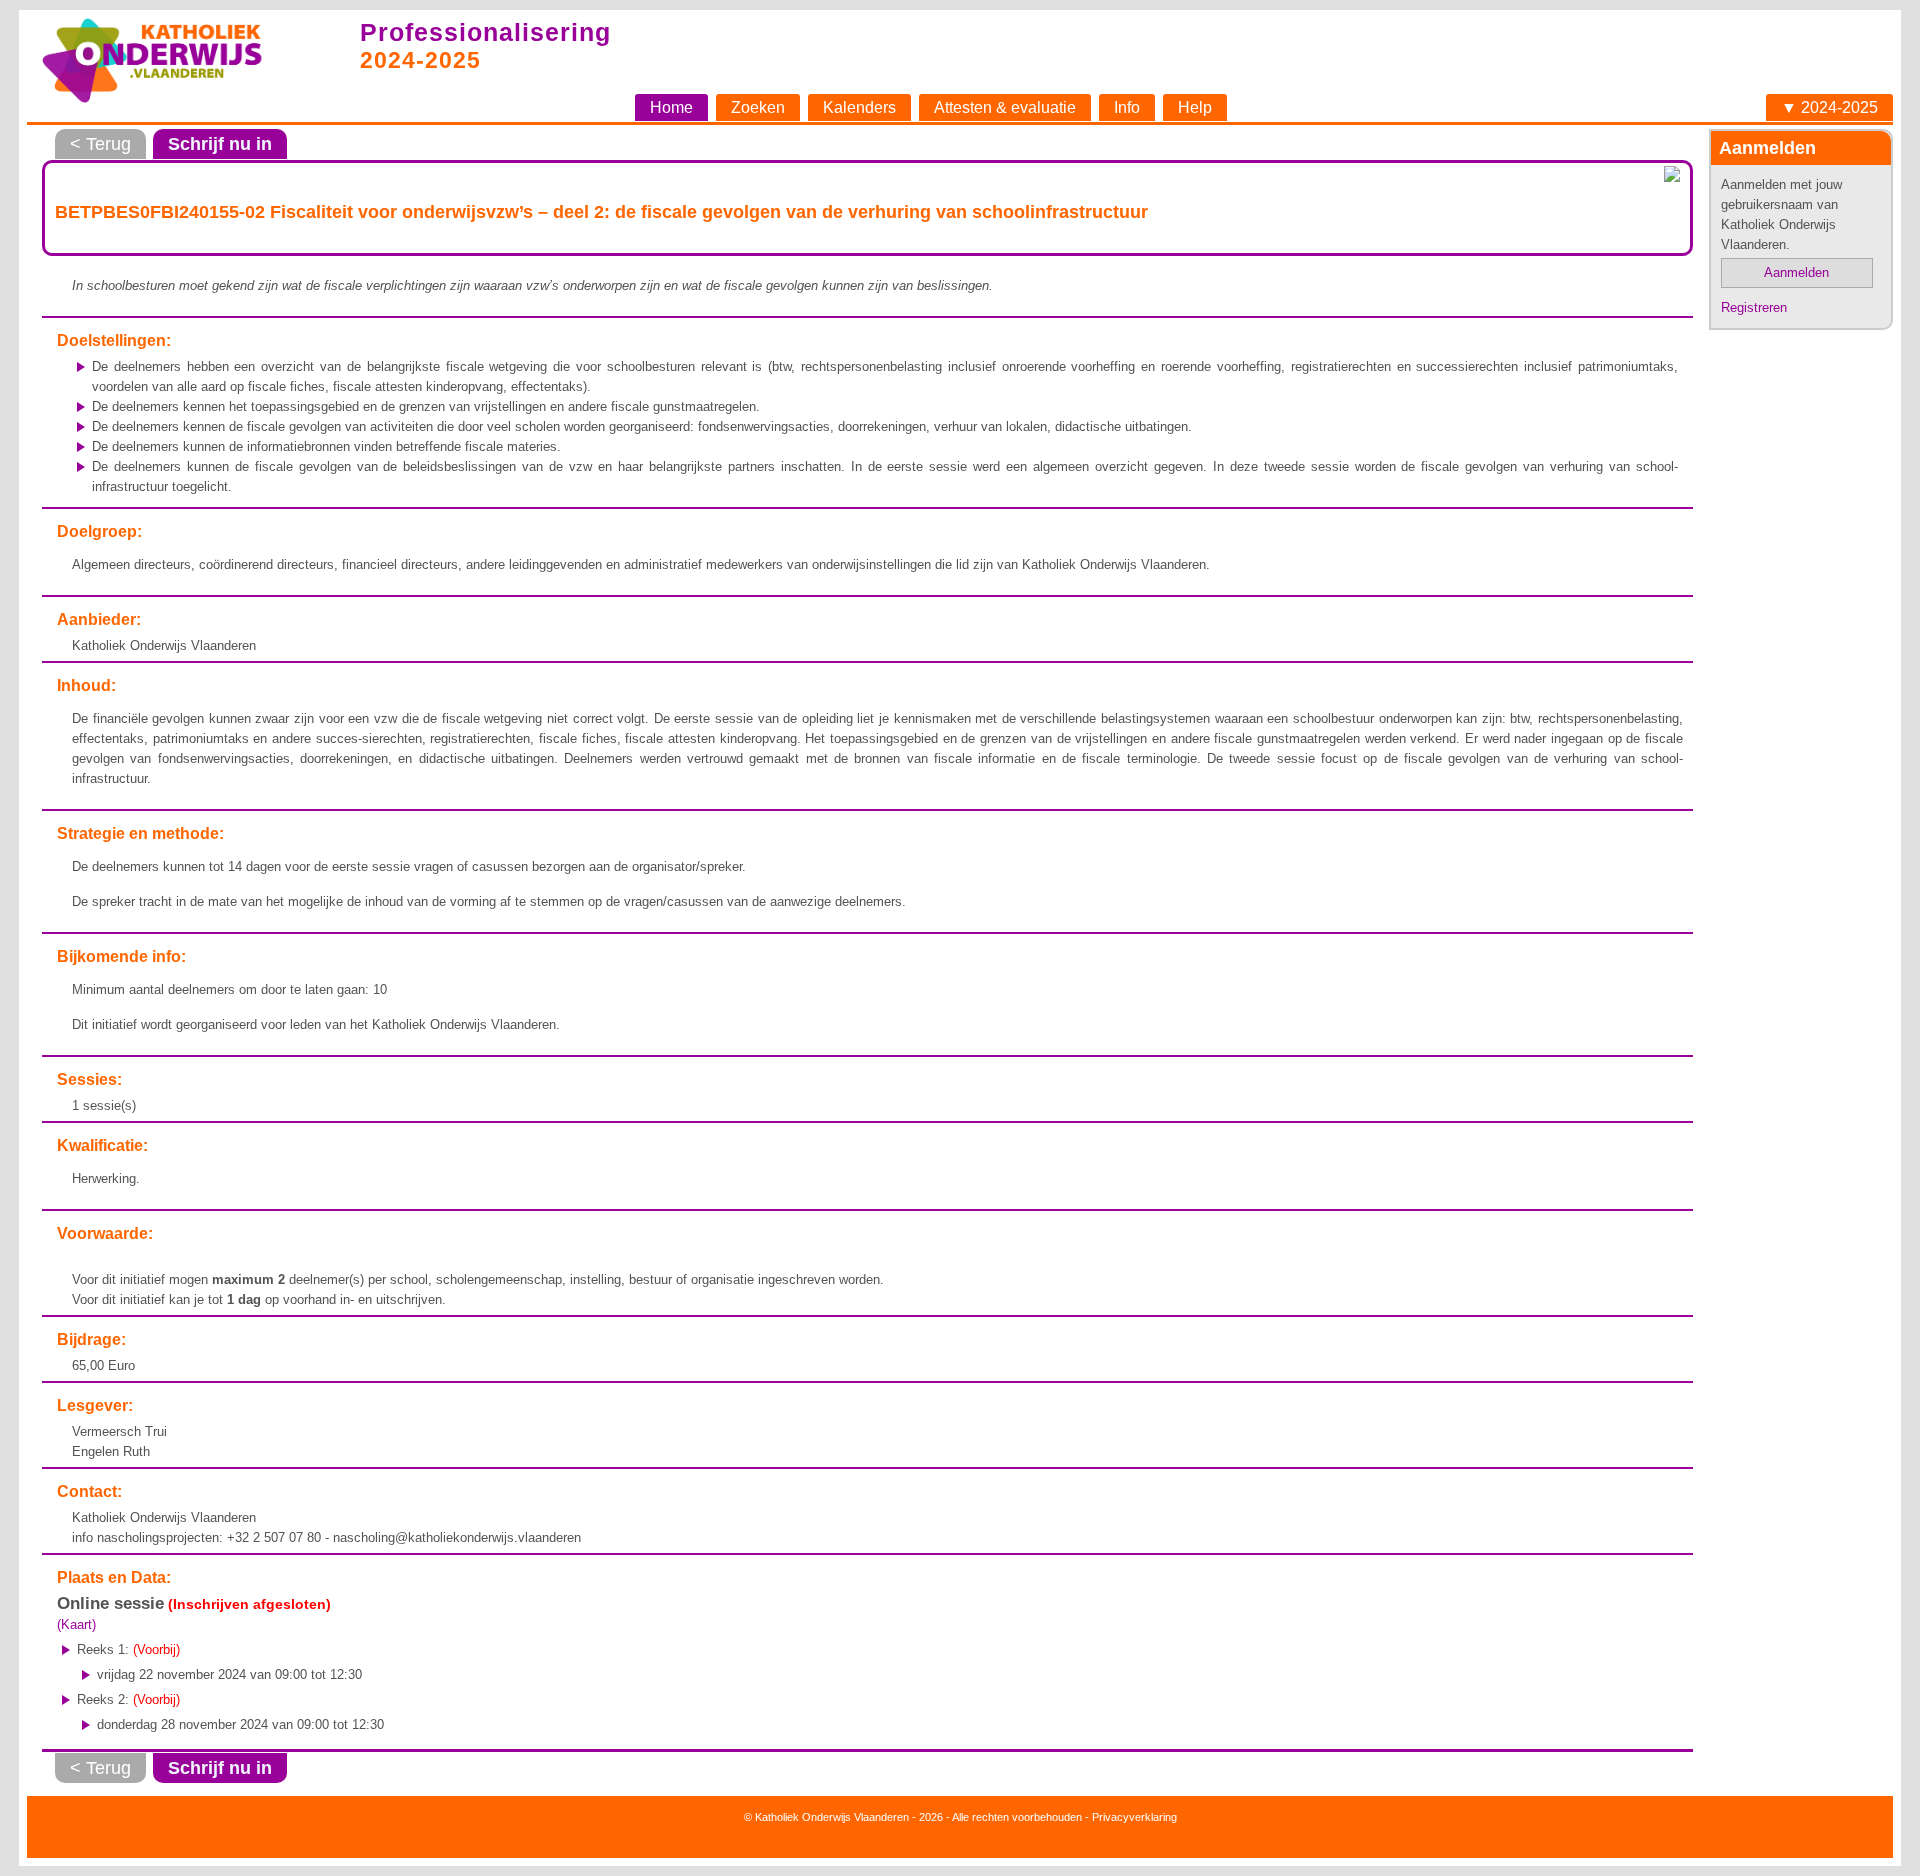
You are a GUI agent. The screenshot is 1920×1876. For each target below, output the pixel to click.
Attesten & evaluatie (1005, 107)
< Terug (100, 144)
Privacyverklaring (1134, 1817)
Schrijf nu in (220, 144)
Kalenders (859, 107)
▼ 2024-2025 (1829, 107)
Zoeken (758, 107)
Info (1127, 107)
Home (671, 107)
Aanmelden (1796, 272)
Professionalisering (485, 32)
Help (1195, 107)
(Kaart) (76, 1624)
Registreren (1754, 307)
